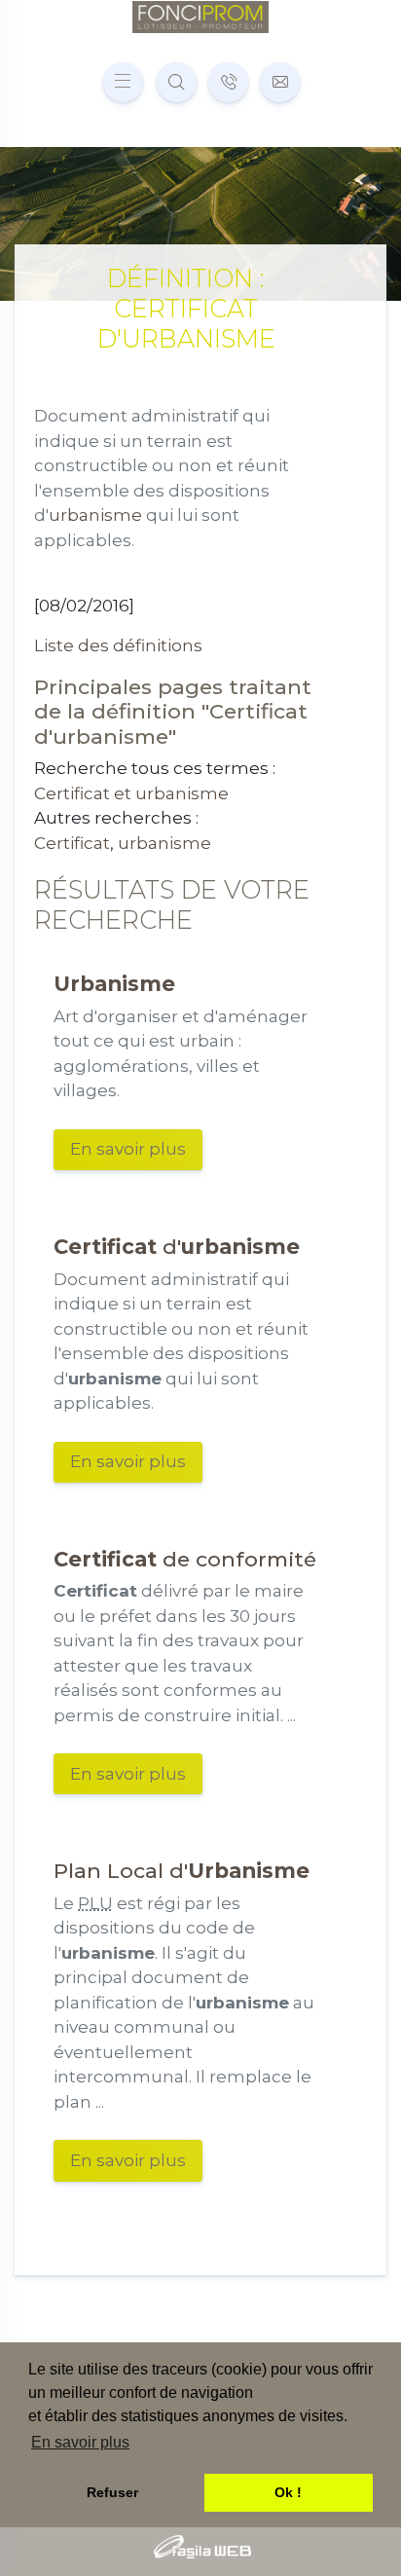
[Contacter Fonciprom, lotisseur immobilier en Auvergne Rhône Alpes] (280, 82)
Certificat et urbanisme (131, 793)
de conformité (185, 1559)
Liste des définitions (118, 645)
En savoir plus (128, 1149)
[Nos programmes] (177, 82)
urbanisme (95, 515)
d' (177, 1246)
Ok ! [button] (288, 2492)
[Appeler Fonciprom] (228, 82)
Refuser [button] (112, 2492)
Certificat (72, 843)
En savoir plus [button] (80, 2442)
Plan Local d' (182, 1870)
